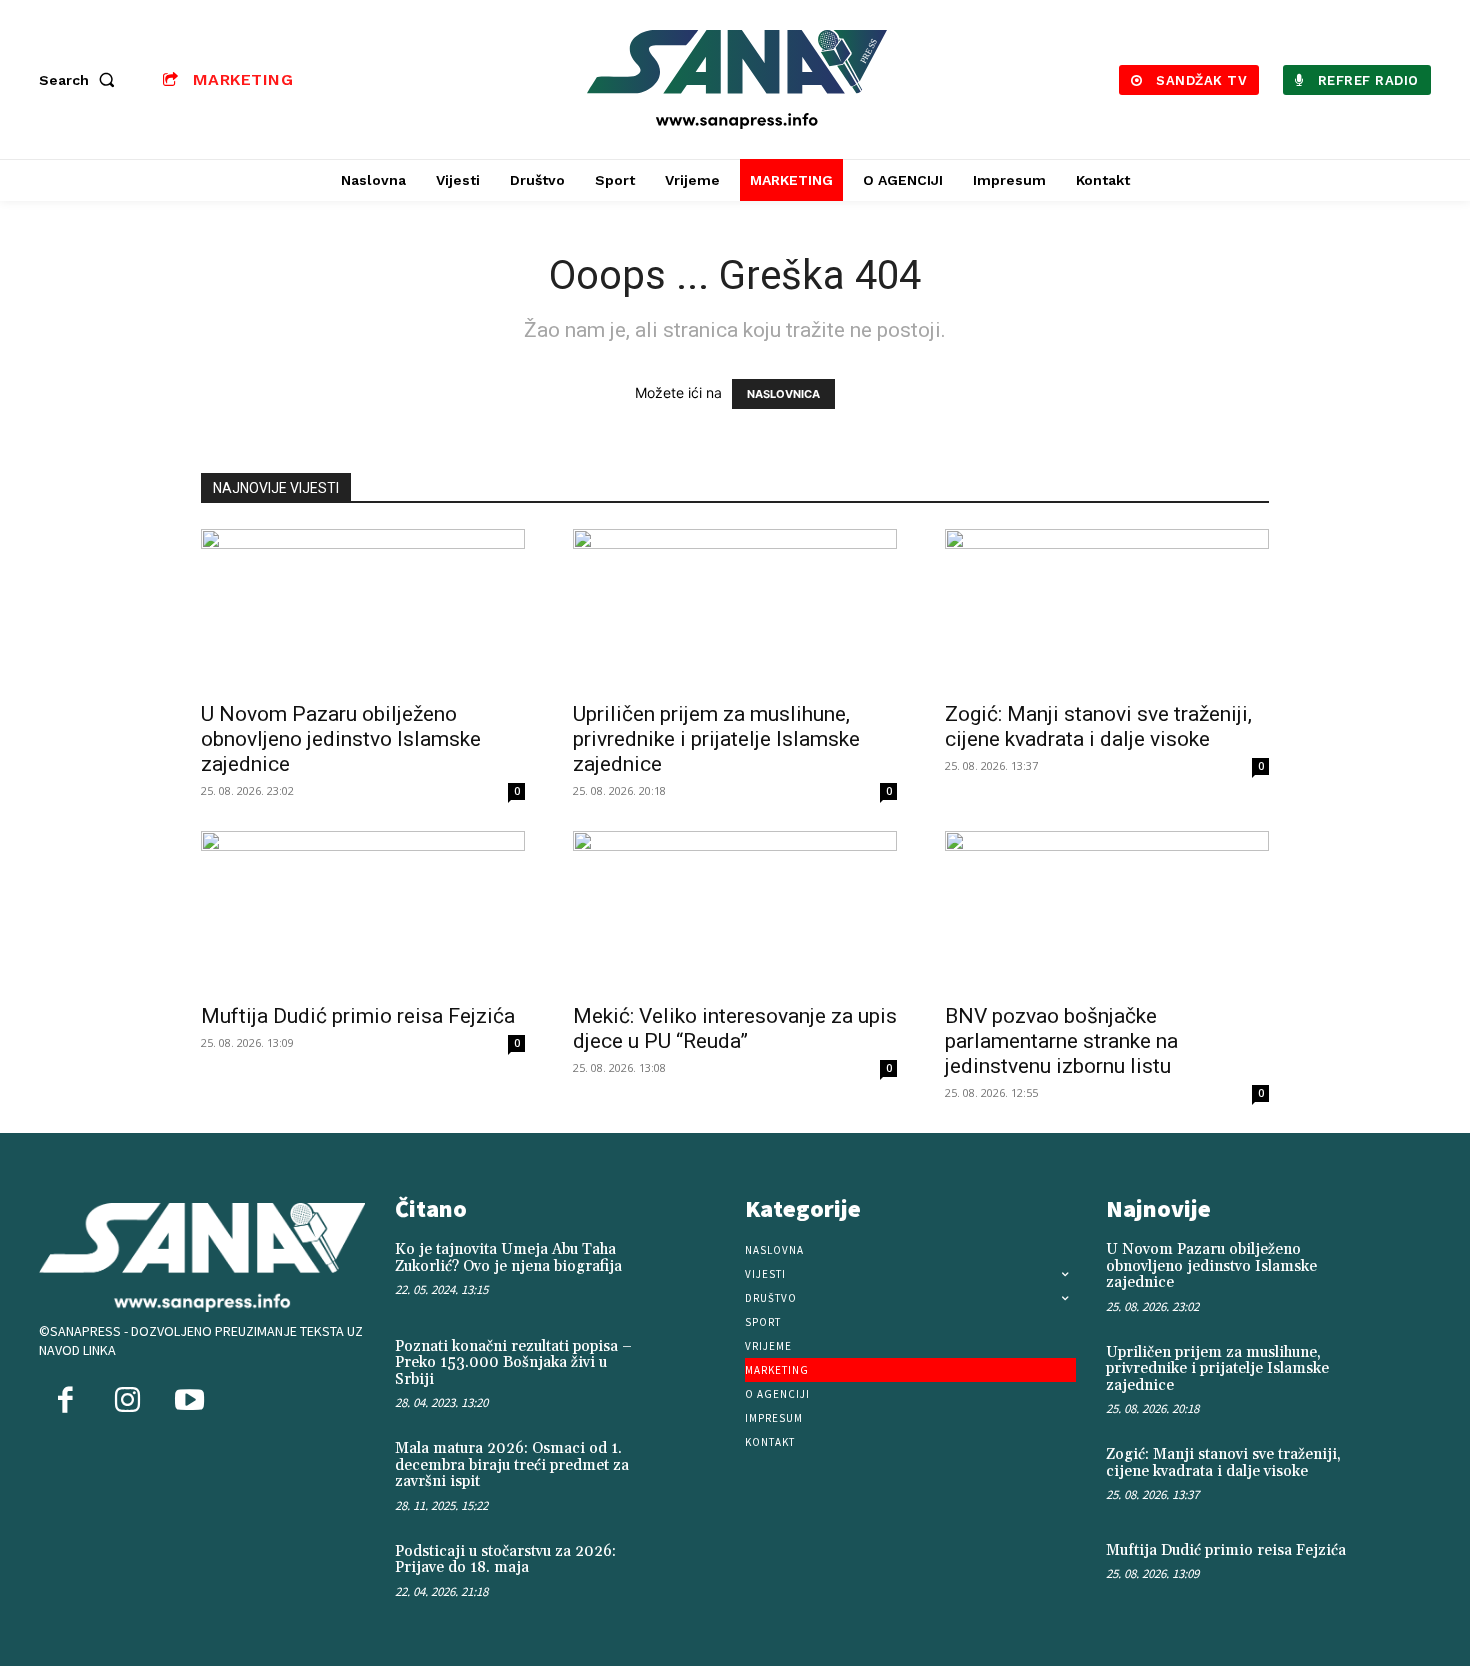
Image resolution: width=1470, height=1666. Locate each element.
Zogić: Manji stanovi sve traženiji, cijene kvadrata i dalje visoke (1098, 726)
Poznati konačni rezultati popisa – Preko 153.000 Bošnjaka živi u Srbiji (513, 1363)
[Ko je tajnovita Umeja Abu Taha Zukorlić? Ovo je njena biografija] (692, 1271)
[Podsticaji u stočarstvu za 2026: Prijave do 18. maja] (692, 1573)
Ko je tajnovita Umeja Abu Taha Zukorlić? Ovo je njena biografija (508, 1258)
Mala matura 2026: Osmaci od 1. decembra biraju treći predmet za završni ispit (512, 1465)
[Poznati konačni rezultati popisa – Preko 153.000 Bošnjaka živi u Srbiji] (692, 1368)
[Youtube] (189, 1402)
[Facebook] (65, 1402)
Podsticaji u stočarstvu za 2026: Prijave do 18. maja (505, 1560)
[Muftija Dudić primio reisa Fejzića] (363, 911)
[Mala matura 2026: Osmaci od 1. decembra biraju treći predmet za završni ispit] (692, 1470)
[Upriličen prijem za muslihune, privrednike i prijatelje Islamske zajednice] (735, 609)
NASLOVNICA (783, 394)
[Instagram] (127, 1402)
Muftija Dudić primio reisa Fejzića (358, 1016)
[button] (81, 80)
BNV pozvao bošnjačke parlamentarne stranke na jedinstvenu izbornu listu (1061, 1041)
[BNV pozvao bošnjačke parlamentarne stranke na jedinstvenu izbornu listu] (1107, 911)
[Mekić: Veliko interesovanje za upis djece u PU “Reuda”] (735, 911)
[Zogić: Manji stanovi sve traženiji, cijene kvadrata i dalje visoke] (1107, 609)
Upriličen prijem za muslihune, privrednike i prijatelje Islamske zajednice (716, 739)
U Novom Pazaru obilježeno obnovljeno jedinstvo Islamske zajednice (341, 739)
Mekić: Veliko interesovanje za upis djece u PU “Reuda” (735, 1028)
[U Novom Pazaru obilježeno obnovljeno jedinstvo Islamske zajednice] (363, 609)
